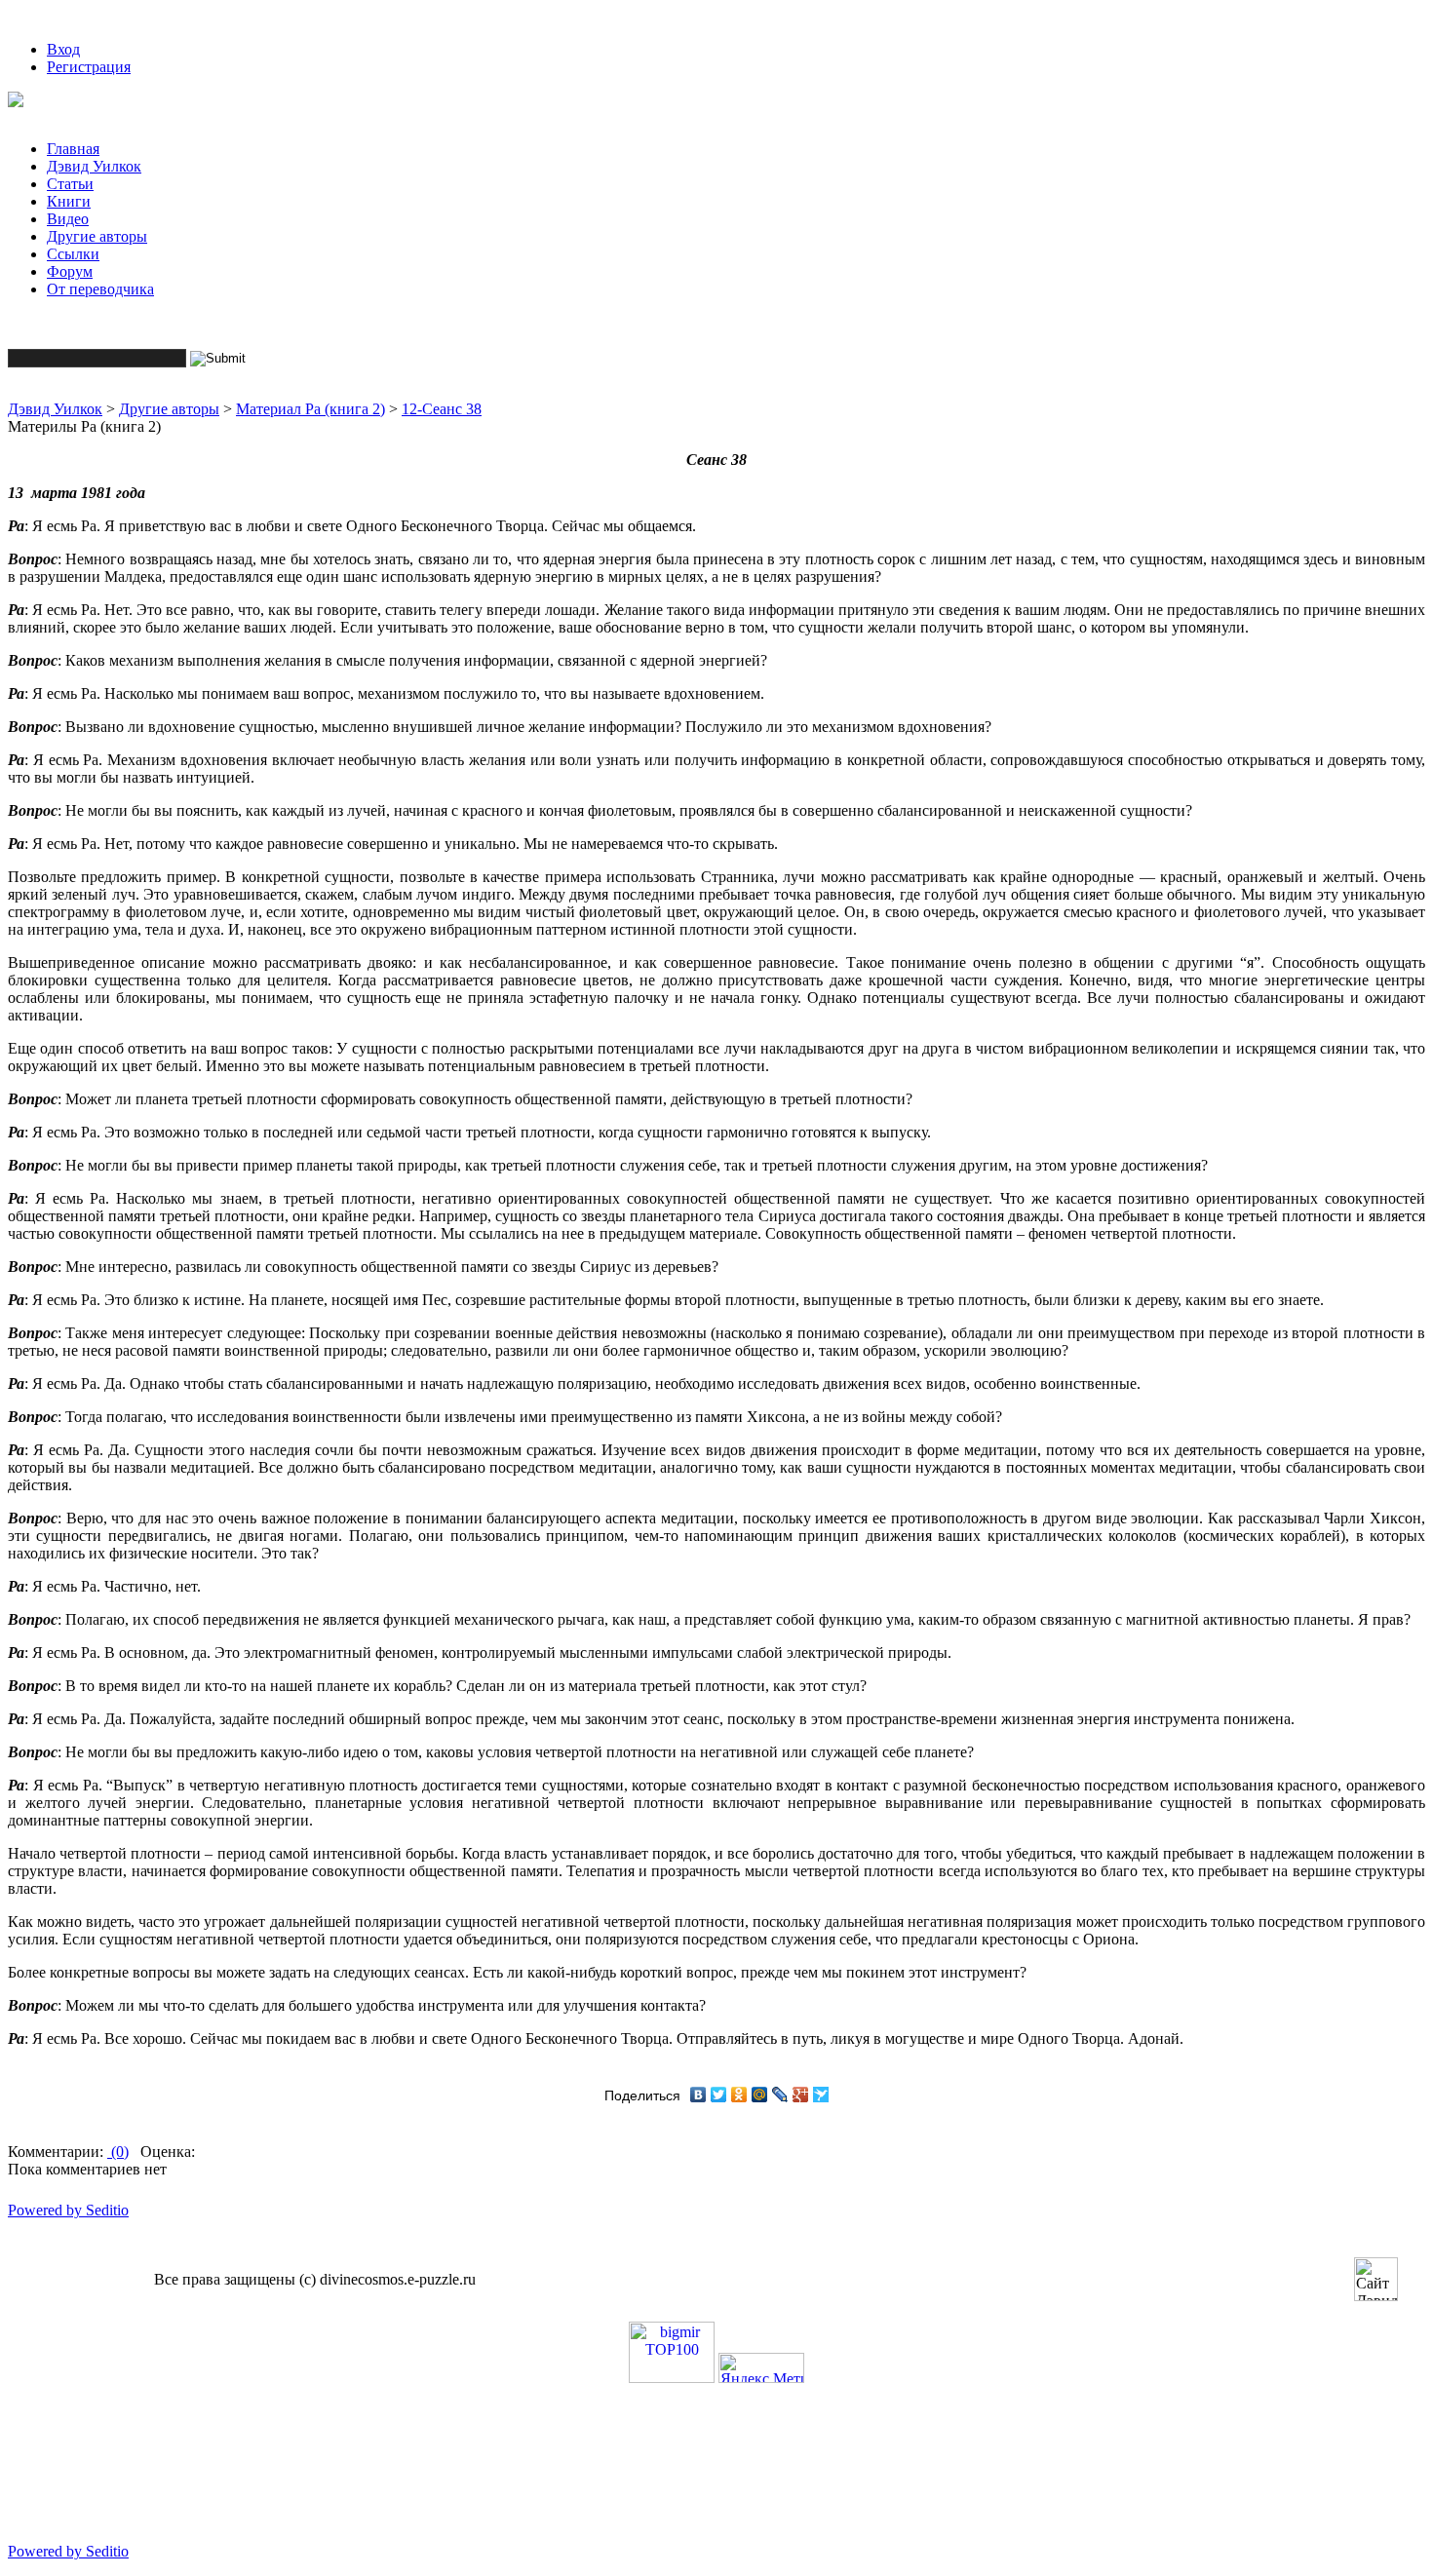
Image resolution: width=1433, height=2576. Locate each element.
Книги (69, 201)
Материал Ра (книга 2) (310, 409)
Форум (70, 271)
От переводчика (100, 289)
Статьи (70, 184)
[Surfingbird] (821, 2095)
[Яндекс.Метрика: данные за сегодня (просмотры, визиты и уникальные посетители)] (761, 2368)
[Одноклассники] (739, 2095)
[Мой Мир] (760, 2095)
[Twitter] (719, 2095)
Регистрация (89, 67)
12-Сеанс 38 (442, 409)
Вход (63, 49)
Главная (73, 149)
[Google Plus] (801, 2095)
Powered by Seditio (68, 2210)
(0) (118, 2152)
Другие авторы (97, 236)
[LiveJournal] (780, 2095)
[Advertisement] (363, 2483)
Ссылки (73, 254)
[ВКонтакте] (698, 2095)
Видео (68, 219)
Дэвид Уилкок (94, 166)
